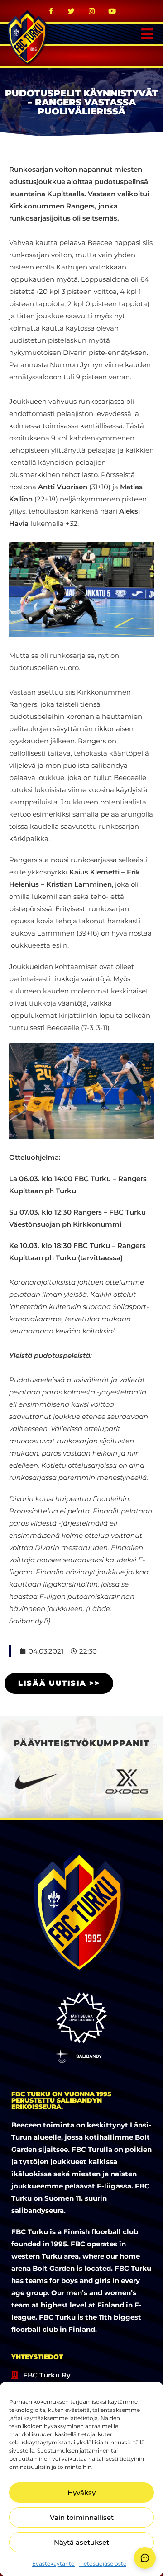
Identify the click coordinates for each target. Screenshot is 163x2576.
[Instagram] (92, 11)
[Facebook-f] (51, 11)
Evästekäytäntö (53, 2564)
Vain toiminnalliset (82, 2517)
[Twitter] (72, 11)
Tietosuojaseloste (103, 2564)
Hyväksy (81, 2493)
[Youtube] (112, 11)
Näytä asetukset (81, 2542)
